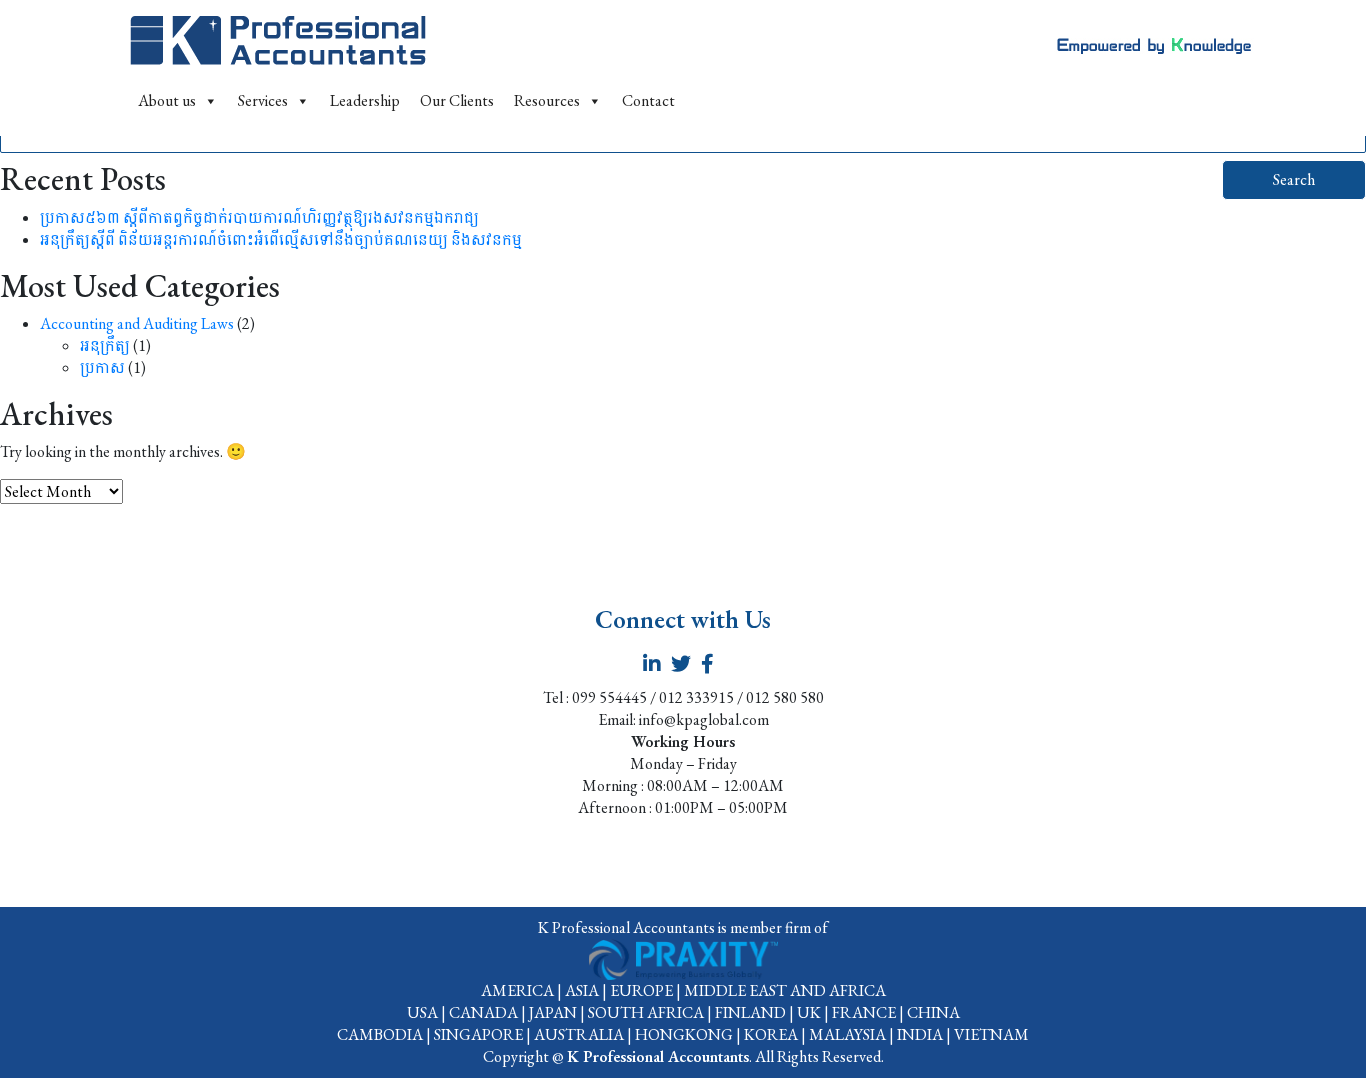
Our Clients (457, 100)
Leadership (365, 100)
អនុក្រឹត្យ (105, 345)
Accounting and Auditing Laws (137, 323)
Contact (648, 100)
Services (263, 100)
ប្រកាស (102, 367)
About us (167, 100)
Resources (547, 100)
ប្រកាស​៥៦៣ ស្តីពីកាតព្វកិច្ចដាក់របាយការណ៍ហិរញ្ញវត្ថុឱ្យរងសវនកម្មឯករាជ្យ (259, 217)
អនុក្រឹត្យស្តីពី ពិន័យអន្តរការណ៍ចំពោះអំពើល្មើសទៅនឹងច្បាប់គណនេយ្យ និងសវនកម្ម (281, 239)
